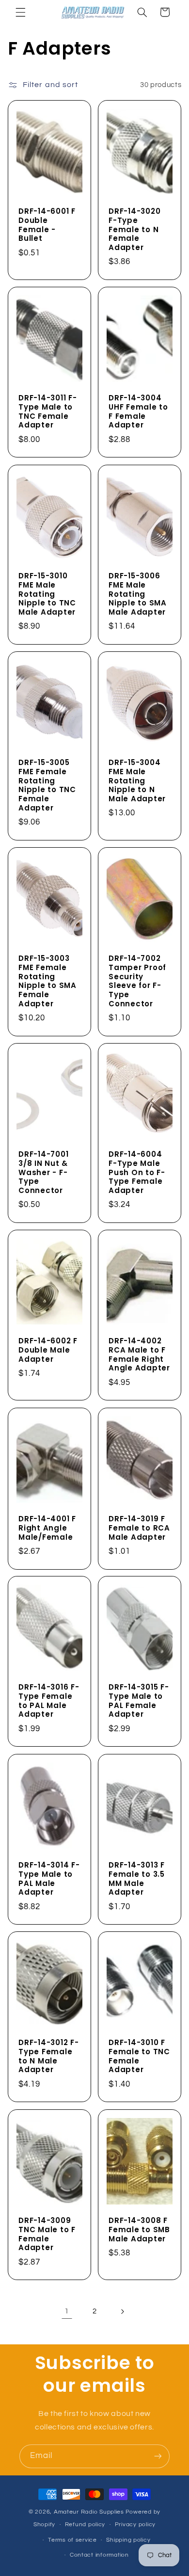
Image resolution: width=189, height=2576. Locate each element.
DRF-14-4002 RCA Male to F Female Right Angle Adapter (139, 1355)
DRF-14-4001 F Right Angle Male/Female (47, 1528)
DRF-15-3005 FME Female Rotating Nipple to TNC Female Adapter (47, 786)
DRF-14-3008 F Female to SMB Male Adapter (139, 2230)
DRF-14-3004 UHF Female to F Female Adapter (138, 412)
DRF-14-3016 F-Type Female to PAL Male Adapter (49, 1701)
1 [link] (67, 2311)
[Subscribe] (158, 2456)
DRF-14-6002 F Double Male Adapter (48, 1350)
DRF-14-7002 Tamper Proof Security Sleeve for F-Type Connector (137, 981)
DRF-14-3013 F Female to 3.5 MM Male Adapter (137, 1879)
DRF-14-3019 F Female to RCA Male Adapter (139, 1528)
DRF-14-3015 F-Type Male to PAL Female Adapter (139, 1701)
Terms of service (72, 2540)
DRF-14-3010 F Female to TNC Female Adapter (139, 2056)
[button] (20, 12)
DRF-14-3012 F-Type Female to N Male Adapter (49, 2056)
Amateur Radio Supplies (89, 2512)
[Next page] (122, 2311)
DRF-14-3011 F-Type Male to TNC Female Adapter (48, 412)
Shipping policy (128, 2540)
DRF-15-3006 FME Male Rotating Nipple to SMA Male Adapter (138, 594)
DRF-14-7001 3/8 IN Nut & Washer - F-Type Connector (43, 1173)
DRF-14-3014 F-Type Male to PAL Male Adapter (49, 1879)
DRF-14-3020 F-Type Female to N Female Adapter (134, 230)
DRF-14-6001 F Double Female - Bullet (47, 225)
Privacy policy (135, 2524)
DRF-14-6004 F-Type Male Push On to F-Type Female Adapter (137, 1173)
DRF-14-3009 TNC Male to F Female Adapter (47, 2234)
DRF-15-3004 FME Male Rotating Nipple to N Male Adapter (137, 781)
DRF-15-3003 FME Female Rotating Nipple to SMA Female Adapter (47, 981)
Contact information (99, 2555)
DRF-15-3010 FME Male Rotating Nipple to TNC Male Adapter (47, 594)
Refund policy (85, 2524)
